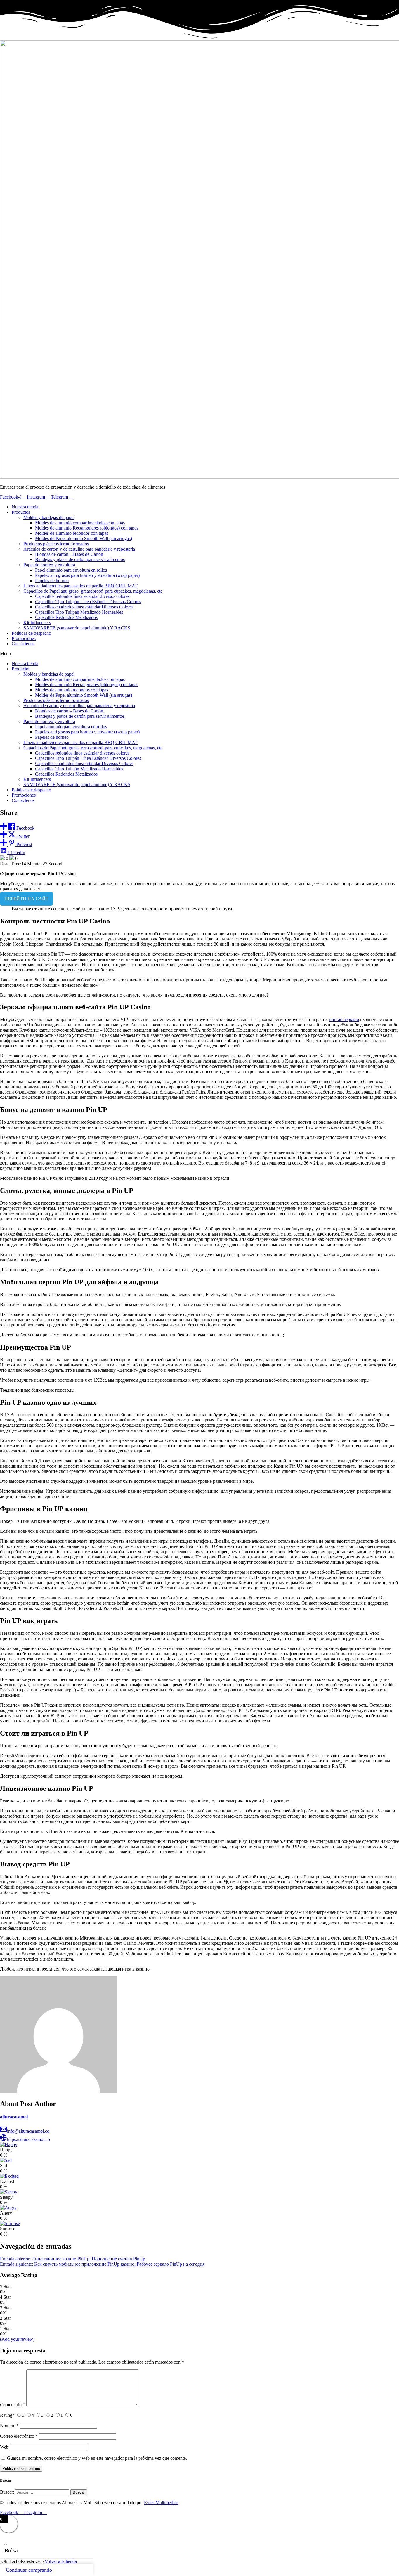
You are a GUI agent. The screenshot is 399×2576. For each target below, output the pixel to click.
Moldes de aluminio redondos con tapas (72, 533)
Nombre (9, 2425)
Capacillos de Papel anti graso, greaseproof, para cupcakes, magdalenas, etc (93, 591)
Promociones (24, 638)
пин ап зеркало (344, 1019)
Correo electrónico (19, 2436)
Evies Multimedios (161, 2503)
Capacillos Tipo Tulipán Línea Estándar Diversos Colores (88, 602)
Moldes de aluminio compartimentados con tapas (80, 523)
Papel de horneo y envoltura (49, 565)
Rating (7, 2415)
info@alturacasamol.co (28, 2131)
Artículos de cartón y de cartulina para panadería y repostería (79, 549)
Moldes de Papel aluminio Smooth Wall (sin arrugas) (84, 538)
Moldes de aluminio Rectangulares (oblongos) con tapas (87, 528)
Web (4, 2447)
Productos (21, 512)
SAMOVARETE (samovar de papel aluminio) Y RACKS (77, 628)
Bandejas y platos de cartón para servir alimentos (80, 559)
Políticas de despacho (31, 633)
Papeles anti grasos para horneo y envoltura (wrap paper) (87, 575)
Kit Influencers (37, 623)
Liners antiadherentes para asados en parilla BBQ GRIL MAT (80, 586)
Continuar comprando (29, 2570)
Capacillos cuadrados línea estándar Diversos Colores (84, 607)
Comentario (13, 2405)
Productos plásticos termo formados (56, 544)
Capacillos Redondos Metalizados (66, 617)
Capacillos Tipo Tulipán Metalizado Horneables (79, 612)
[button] (199, 654)
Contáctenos (23, 644)
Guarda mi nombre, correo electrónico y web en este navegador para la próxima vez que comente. (97, 2458)
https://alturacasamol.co (28, 2139)
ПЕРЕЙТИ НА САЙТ (26, 899)
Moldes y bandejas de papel (49, 517)
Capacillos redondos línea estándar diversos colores (82, 596)
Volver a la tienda (61, 2561)
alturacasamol (14, 2117)
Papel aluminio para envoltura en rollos (71, 570)
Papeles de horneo (52, 581)
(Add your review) (17, 2339)
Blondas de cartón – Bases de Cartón (69, 554)
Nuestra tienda (25, 507)
